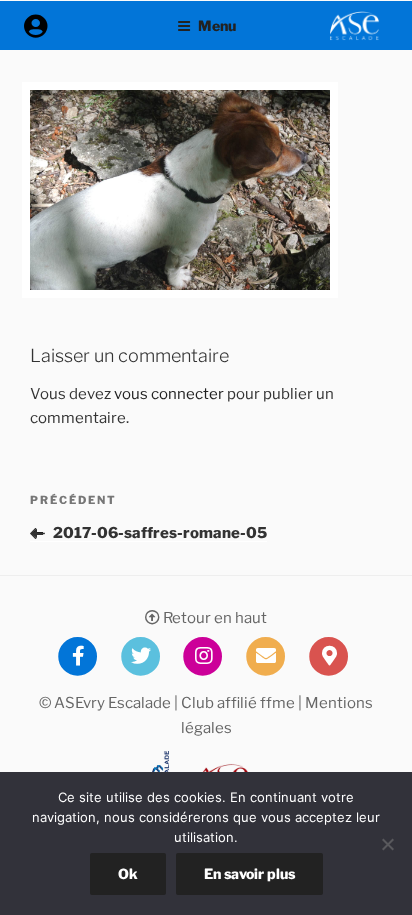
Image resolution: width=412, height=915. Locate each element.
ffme (277, 703)
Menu (217, 25)
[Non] (387, 844)
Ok (128, 873)
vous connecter (169, 394)
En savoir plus (249, 873)
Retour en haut (213, 618)
